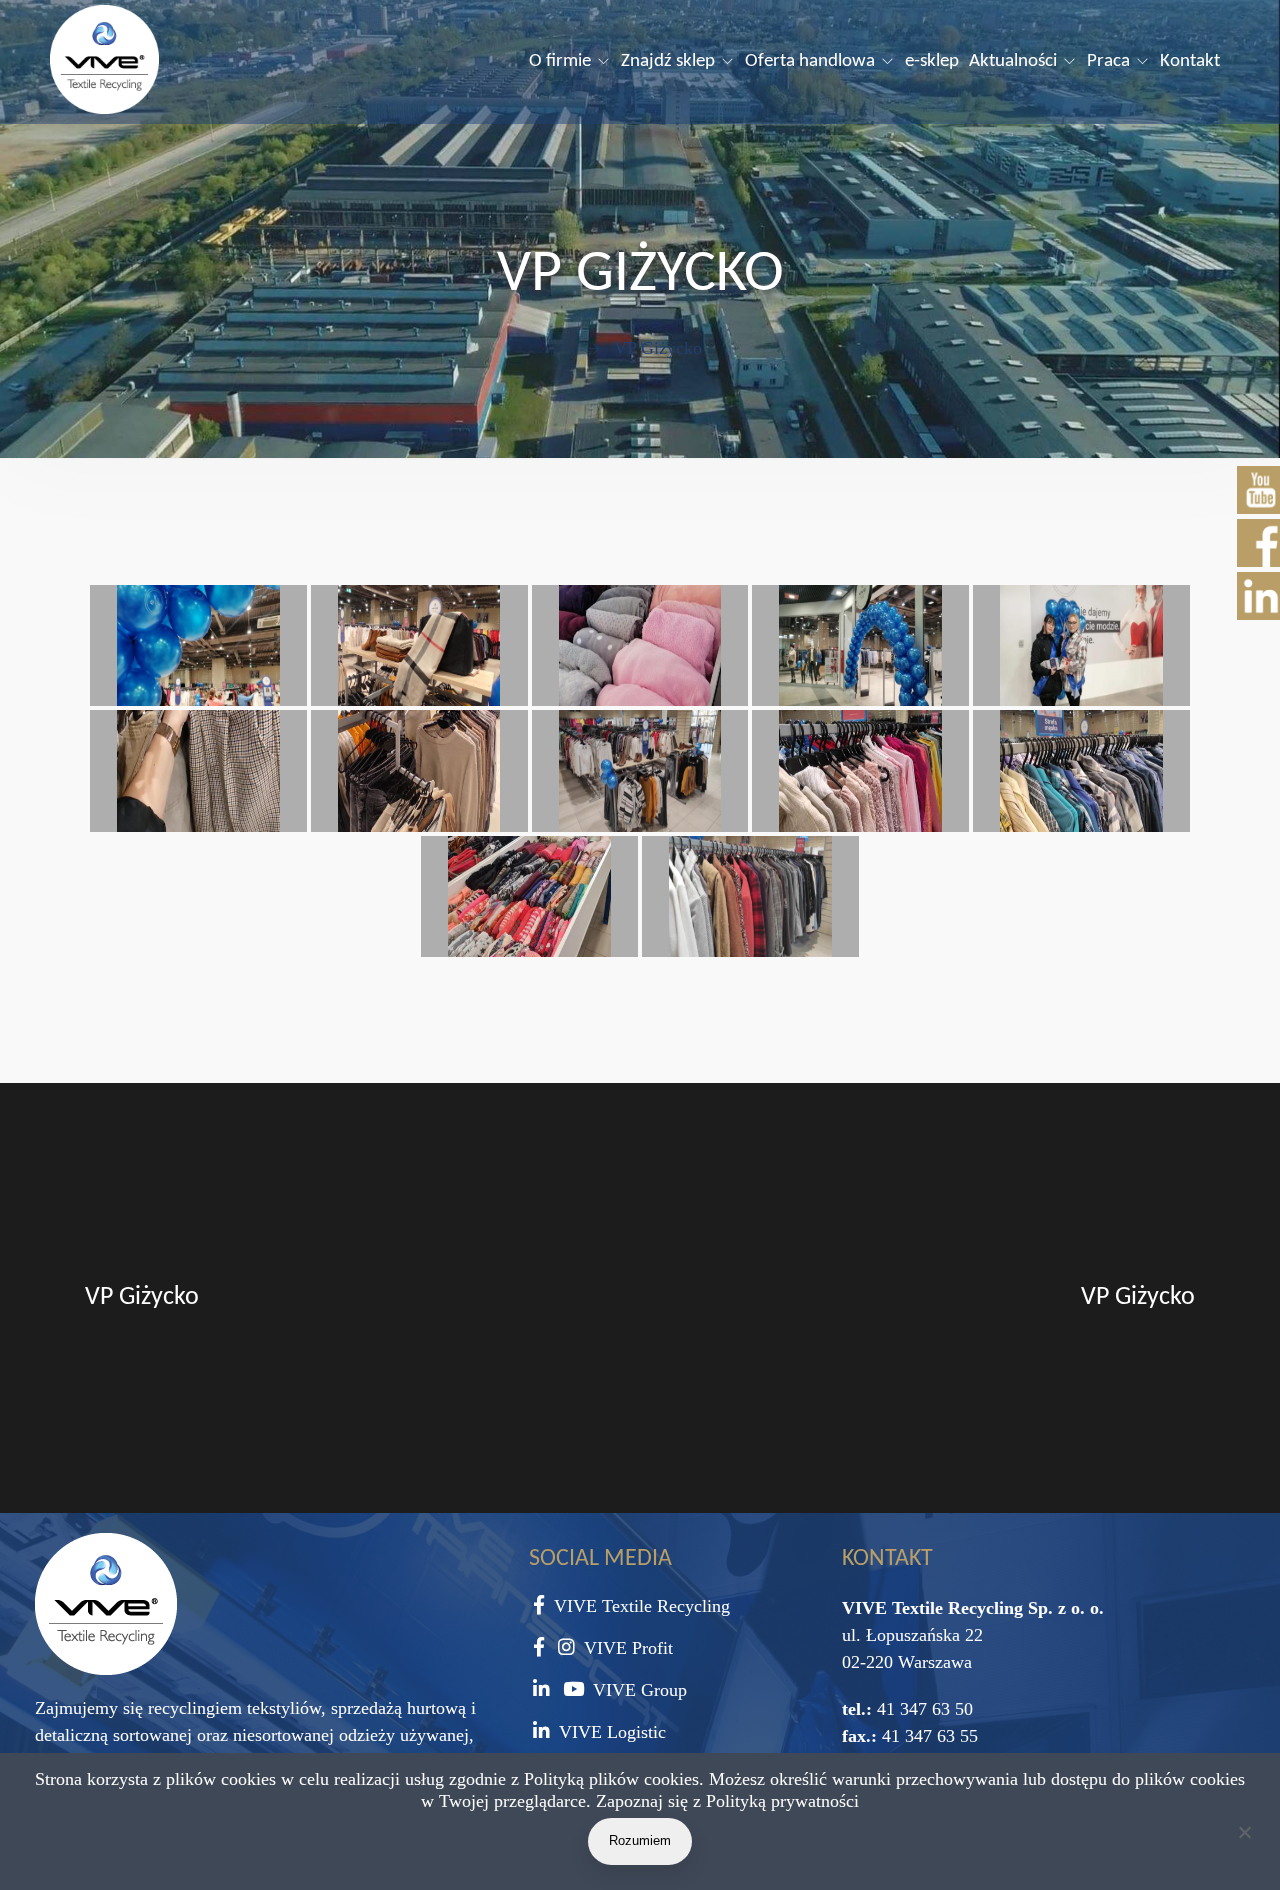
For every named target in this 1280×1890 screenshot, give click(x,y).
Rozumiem (640, 1840)
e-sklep (932, 61)
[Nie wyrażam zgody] (1244, 1836)
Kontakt (1190, 61)
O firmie (560, 61)
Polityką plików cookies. (614, 1779)
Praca (1108, 61)
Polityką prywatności (782, 1801)
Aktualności (1013, 61)
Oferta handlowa (810, 61)
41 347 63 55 (927, 1736)
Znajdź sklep (668, 61)
